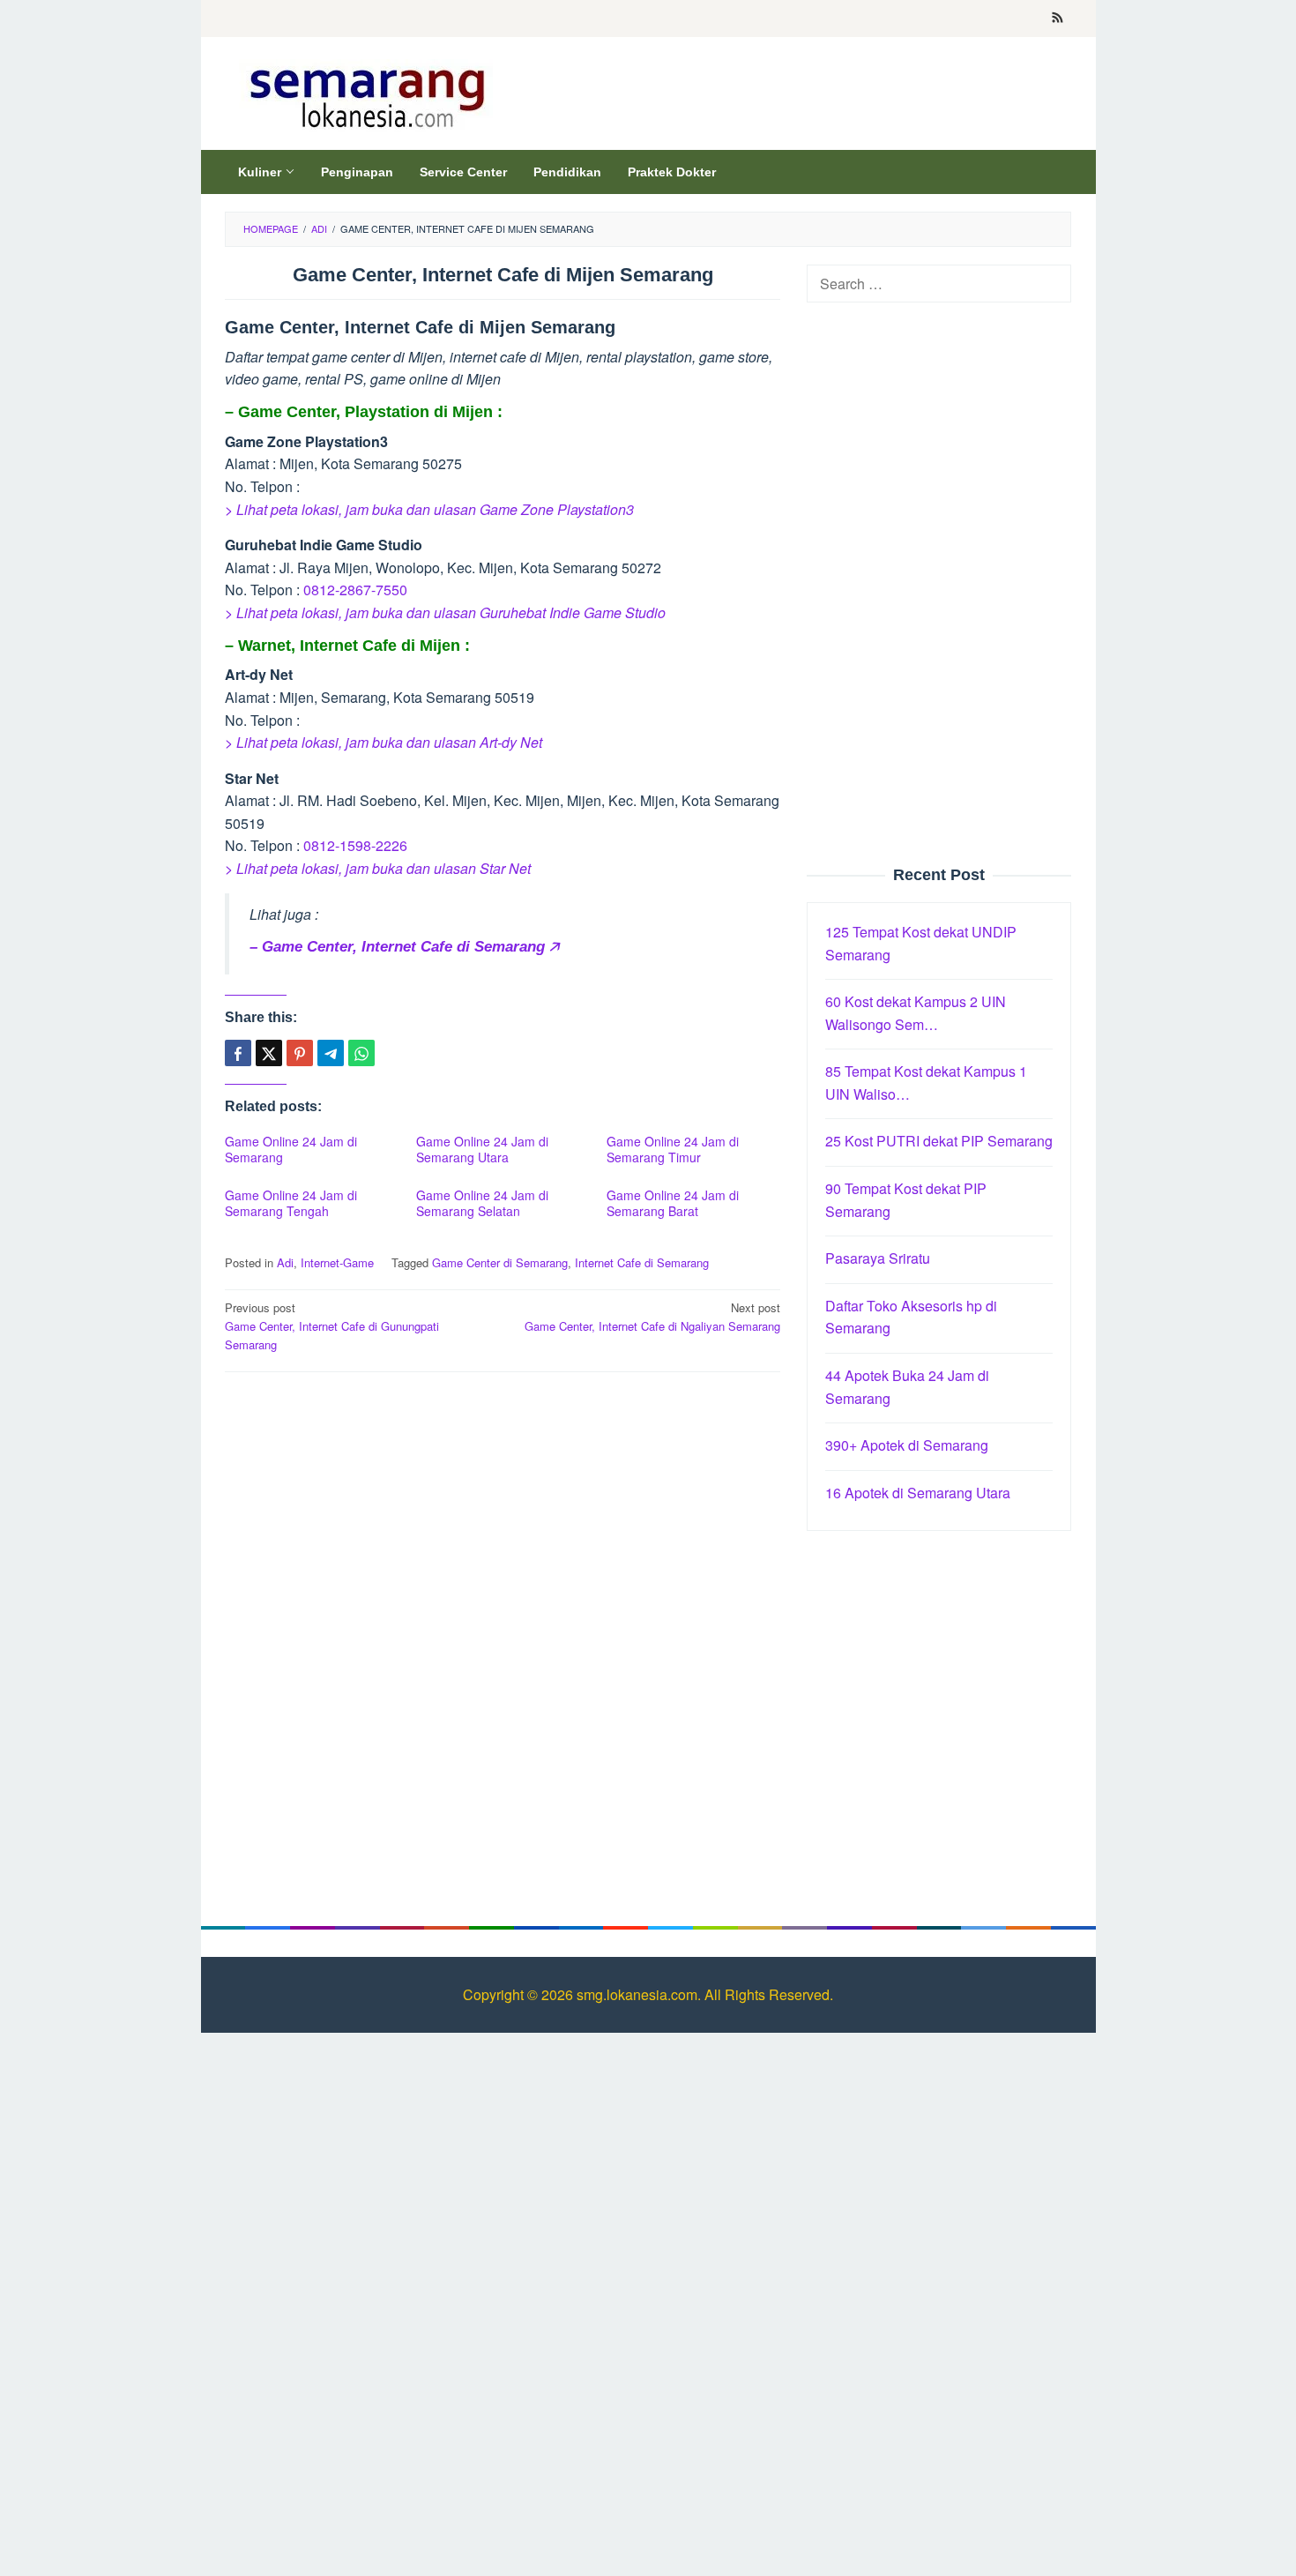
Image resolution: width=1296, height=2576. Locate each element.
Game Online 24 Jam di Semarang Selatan (482, 1203)
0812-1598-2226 (355, 845)
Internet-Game (337, 1262)
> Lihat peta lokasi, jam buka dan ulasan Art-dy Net (384, 742)
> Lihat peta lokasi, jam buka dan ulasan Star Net (378, 868)
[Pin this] (300, 1053)
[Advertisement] (503, 1513)
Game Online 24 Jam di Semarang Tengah (291, 1203)
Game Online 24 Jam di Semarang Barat (673, 1203)
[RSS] (1058, 19)
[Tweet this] (269, 1053)
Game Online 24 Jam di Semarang (291, 1149)
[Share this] (238, 1053)
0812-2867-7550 (355, 590)
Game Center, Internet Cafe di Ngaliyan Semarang (652, 1317)
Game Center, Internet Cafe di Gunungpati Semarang (332, 1326)
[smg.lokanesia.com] (364, 94)
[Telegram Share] (331, 1053)
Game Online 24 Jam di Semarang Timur (673, 1149)
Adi (285, 1262)
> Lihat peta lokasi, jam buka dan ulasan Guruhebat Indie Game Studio (445, 612)
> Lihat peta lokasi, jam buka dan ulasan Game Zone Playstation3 (429, 509)
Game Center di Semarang (500, 1262)
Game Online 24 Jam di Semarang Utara (482, 1149)
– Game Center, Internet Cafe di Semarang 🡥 (404, 947)
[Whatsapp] (361, 1053)
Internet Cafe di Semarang (642, 1262)
